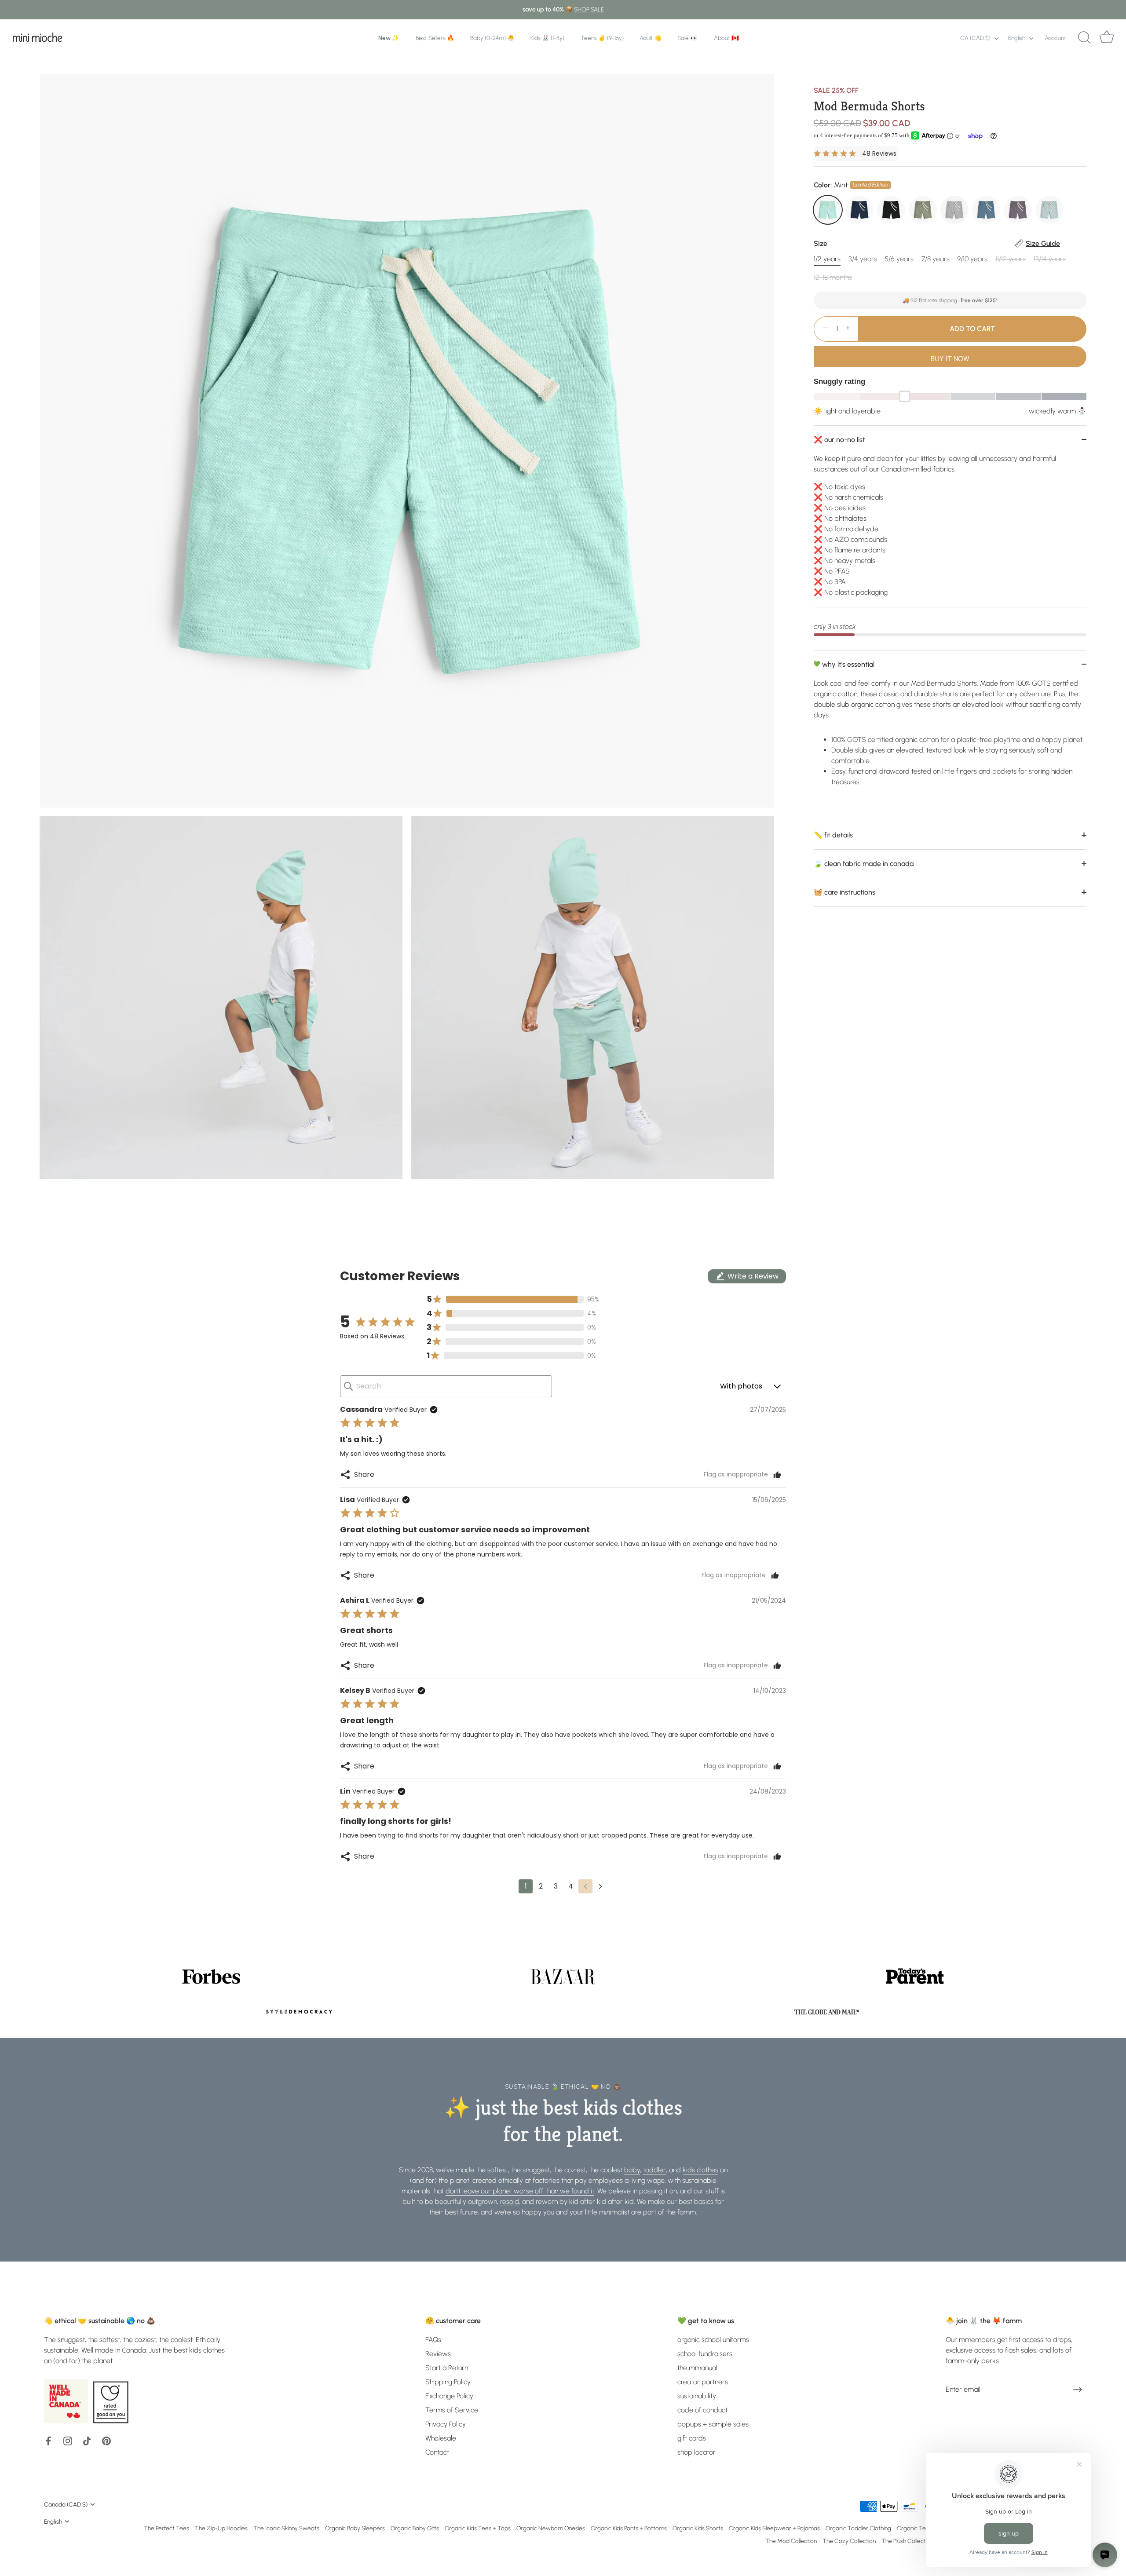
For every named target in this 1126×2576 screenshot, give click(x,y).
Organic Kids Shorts (698, 2528)
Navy (859, 210)
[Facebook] (48, 2440)
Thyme (923, 210)
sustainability (697, 2396)
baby (632, 2170)
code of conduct (702, 2410)
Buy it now (950, 358)
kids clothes (700, 2170)
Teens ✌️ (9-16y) (602, 38)
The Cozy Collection (849, 2541)
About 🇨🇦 (726, 38)
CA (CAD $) (975, 38)
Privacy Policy (446, 2424)
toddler (654, 2170)
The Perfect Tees (166, 2528)
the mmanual (697, 2368)
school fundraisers (705, 2354)
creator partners (703, 2382)
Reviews (438, 2354)
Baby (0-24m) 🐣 (492, 38)
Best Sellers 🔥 (435, 38)
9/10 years (972, 259)
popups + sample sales (713, 2424)
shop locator (696, 2452)
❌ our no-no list (839, 439)
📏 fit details (833, 835)
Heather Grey (954, 210)
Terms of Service (452, 2410)
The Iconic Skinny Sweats (286, 2528)
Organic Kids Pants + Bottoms (629, 2528)
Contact (437, 2452)
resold (510, 2201)
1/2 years (827, 259)
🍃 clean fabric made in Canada (864, 863)
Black (891, 210)
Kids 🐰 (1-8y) (547, 38)
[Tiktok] (87, 2440)
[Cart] (1107, 38)
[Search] (1084, 38)
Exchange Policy (449, 2396)
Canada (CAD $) (66, 2504)
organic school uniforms (713, 2340)
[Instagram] (68, 2440)
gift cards (692, 2438)
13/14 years (1050, 259)
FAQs (433, 2340)
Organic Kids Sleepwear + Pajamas (774, 2528)
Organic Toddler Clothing (858, 2528)
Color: (851, 185)
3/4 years (863, 259)
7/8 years (936, 259)
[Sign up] (1078, 2389)
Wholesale (441, 2438)
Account (1055, 38)
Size (937, 243)
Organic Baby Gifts (415, 2528)
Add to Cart (972, 328)
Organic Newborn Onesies (551, 2528)
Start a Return (447, 2368)
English (1017, 38)
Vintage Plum (1018, 210)
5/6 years (899, 259)
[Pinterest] (106, 2440)
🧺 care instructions (844, 892)
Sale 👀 (687, 38)
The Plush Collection (907, 2541)
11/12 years (1011, 259)
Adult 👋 (651, 38)
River (986, 210)
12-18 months (833, 277)
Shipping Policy (448, 2382)
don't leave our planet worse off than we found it (520, 2191)
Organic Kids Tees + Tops (478, 2528)
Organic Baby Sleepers (355, 2528)
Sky (1049, 210)
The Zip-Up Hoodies (221, 2528)
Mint (828, 210)
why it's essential (847, 664)
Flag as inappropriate (736, 1475)
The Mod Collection (791, 2541)
